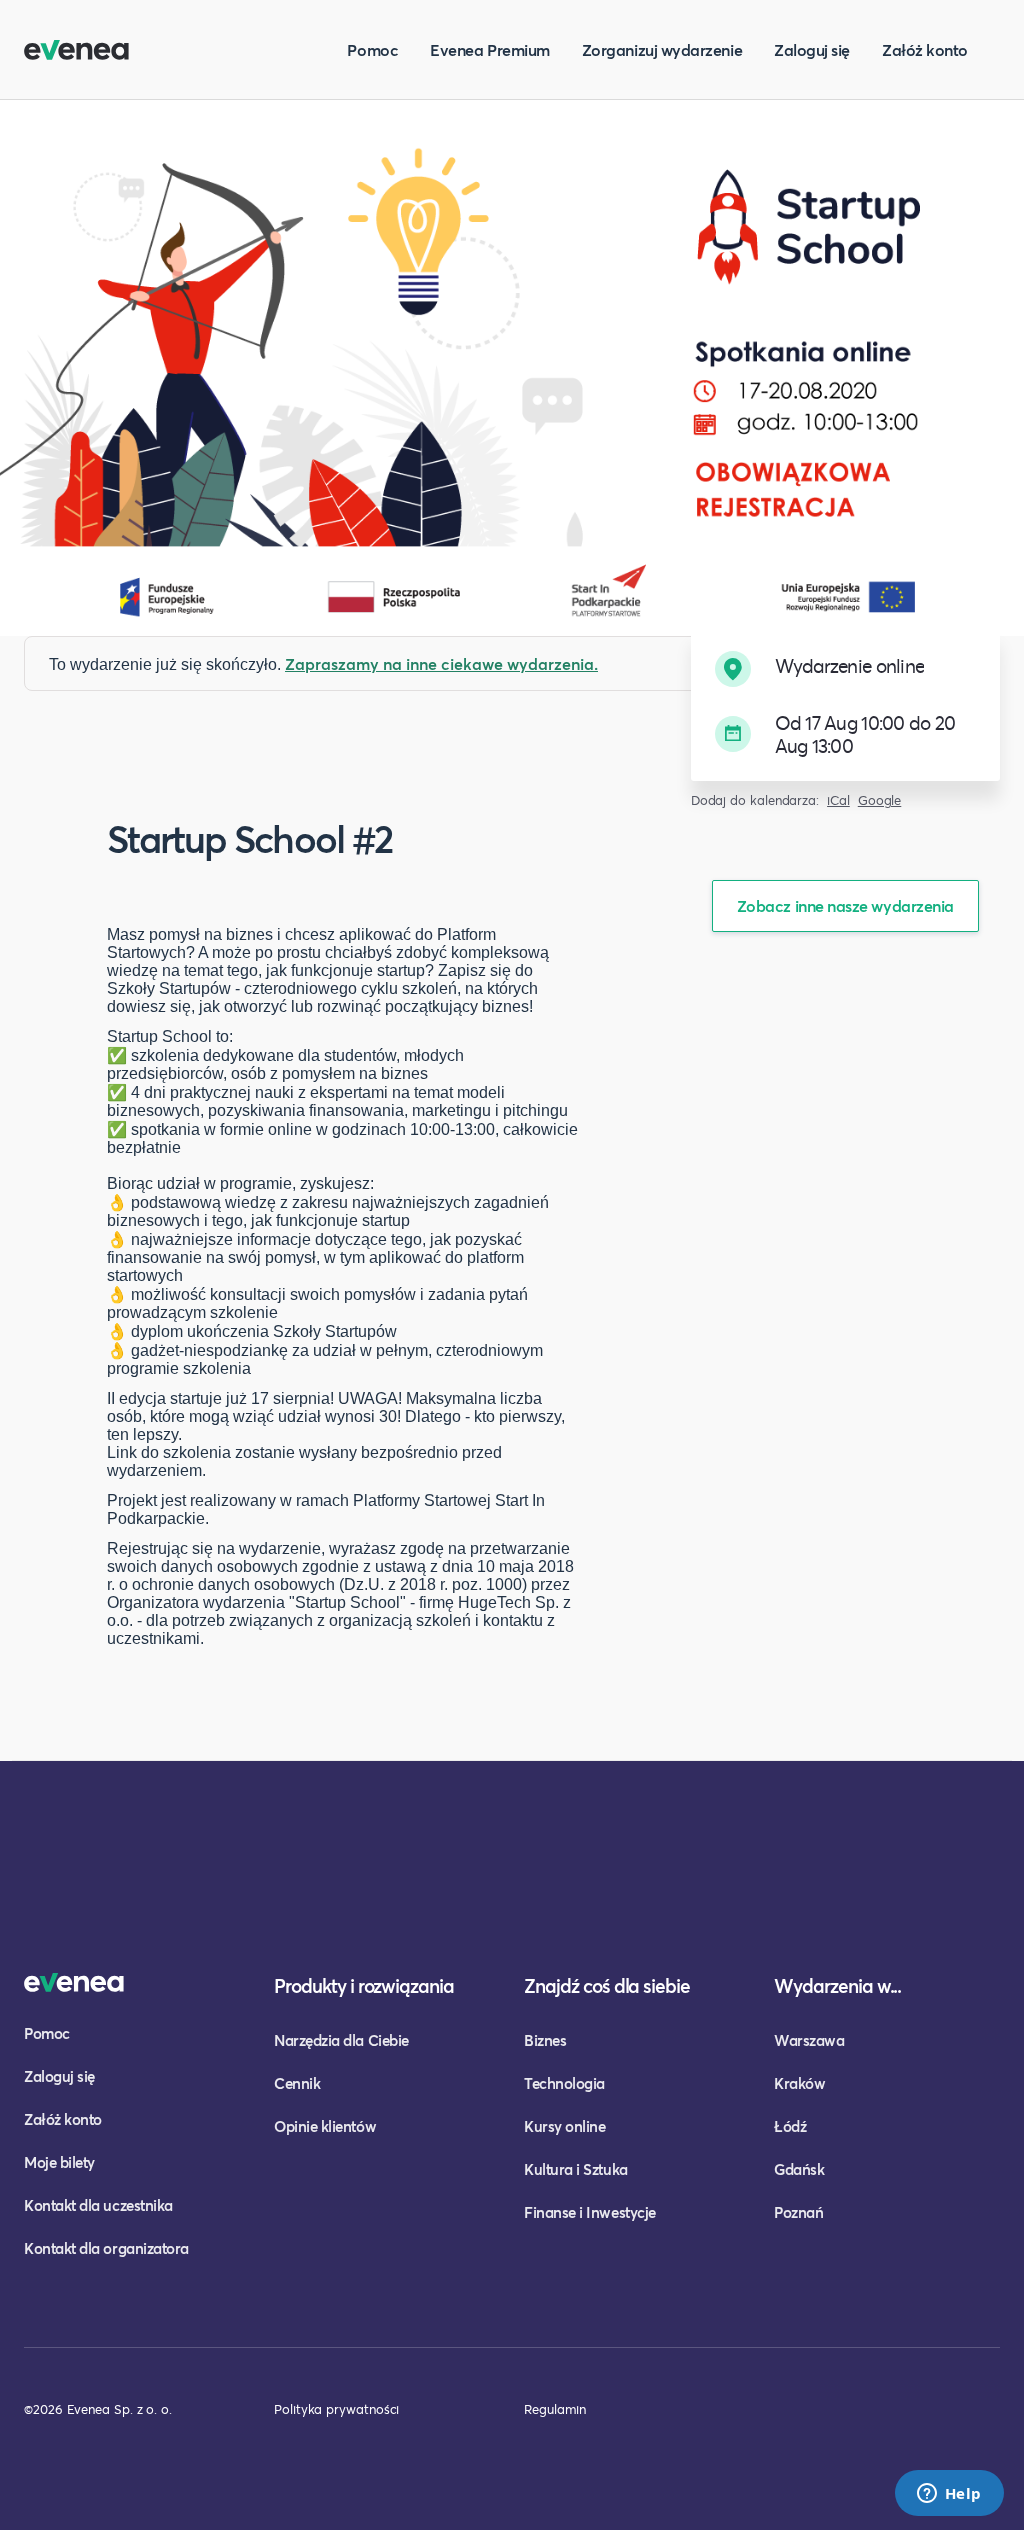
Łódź (790, 2126)
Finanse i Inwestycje (590, 2212)
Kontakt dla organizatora (106, 2248)
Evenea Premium (490, 49)
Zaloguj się (812, 49)
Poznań (798, 2212)
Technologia (564, 2083)
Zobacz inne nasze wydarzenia (845, 905)
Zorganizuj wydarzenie (662, 49)
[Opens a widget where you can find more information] (949, 2495)
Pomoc (372, 49)
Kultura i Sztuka (576, 2169)
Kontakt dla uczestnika (98, 2205)
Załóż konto (925, 49)
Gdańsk (799, 2169)
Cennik (297, 2083)
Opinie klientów (325, 2126)
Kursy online (564, 2126)
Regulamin (555, 2409)
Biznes (545, 2040)
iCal (838, 800)
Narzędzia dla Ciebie (341, 2040)
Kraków (799, 2083)
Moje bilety (59, 2162)
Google (880, 800)
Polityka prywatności (336, 2409)
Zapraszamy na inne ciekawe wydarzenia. (441, 663)
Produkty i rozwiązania (364, 1985)
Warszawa (809, 2040)
